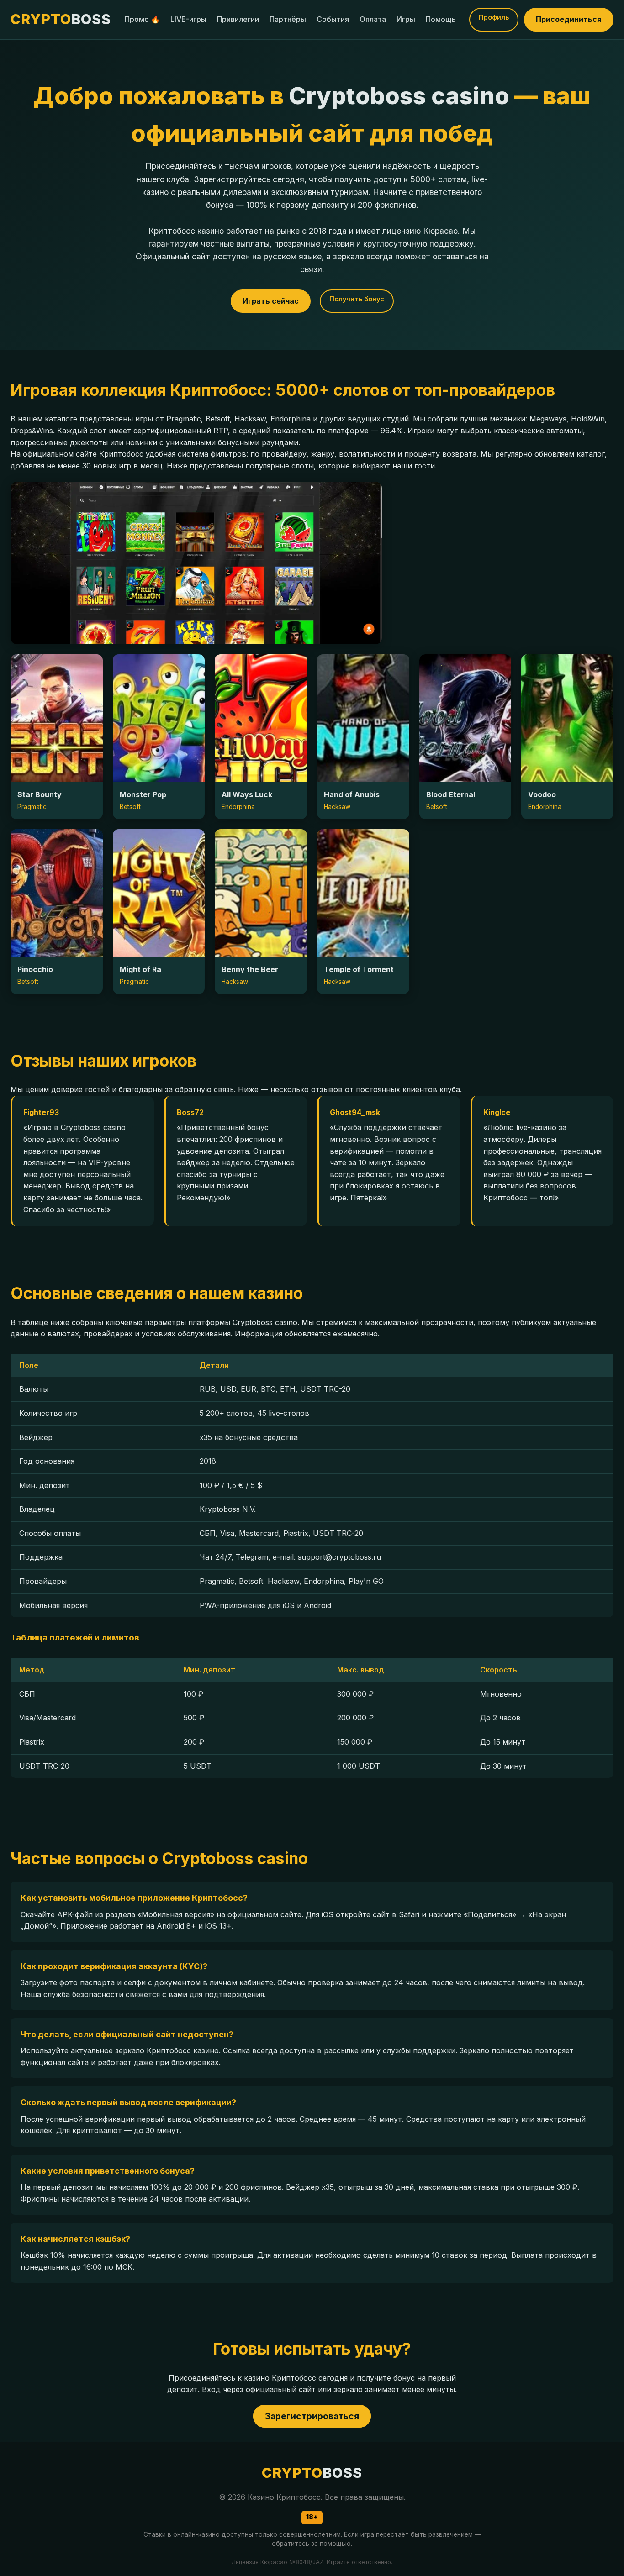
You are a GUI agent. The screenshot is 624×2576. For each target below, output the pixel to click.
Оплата (373, 19)
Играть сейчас (271, 301)
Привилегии (238, 19)
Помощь (441, 19)
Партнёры (288, 19)
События (333, 19)
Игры (406, 19)
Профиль (494, 17)
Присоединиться (569, 19)
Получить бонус (357, 299)
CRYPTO (61, 19)
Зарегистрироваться (312, 2416)
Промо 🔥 (142, 19)
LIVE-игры (188, 19)
